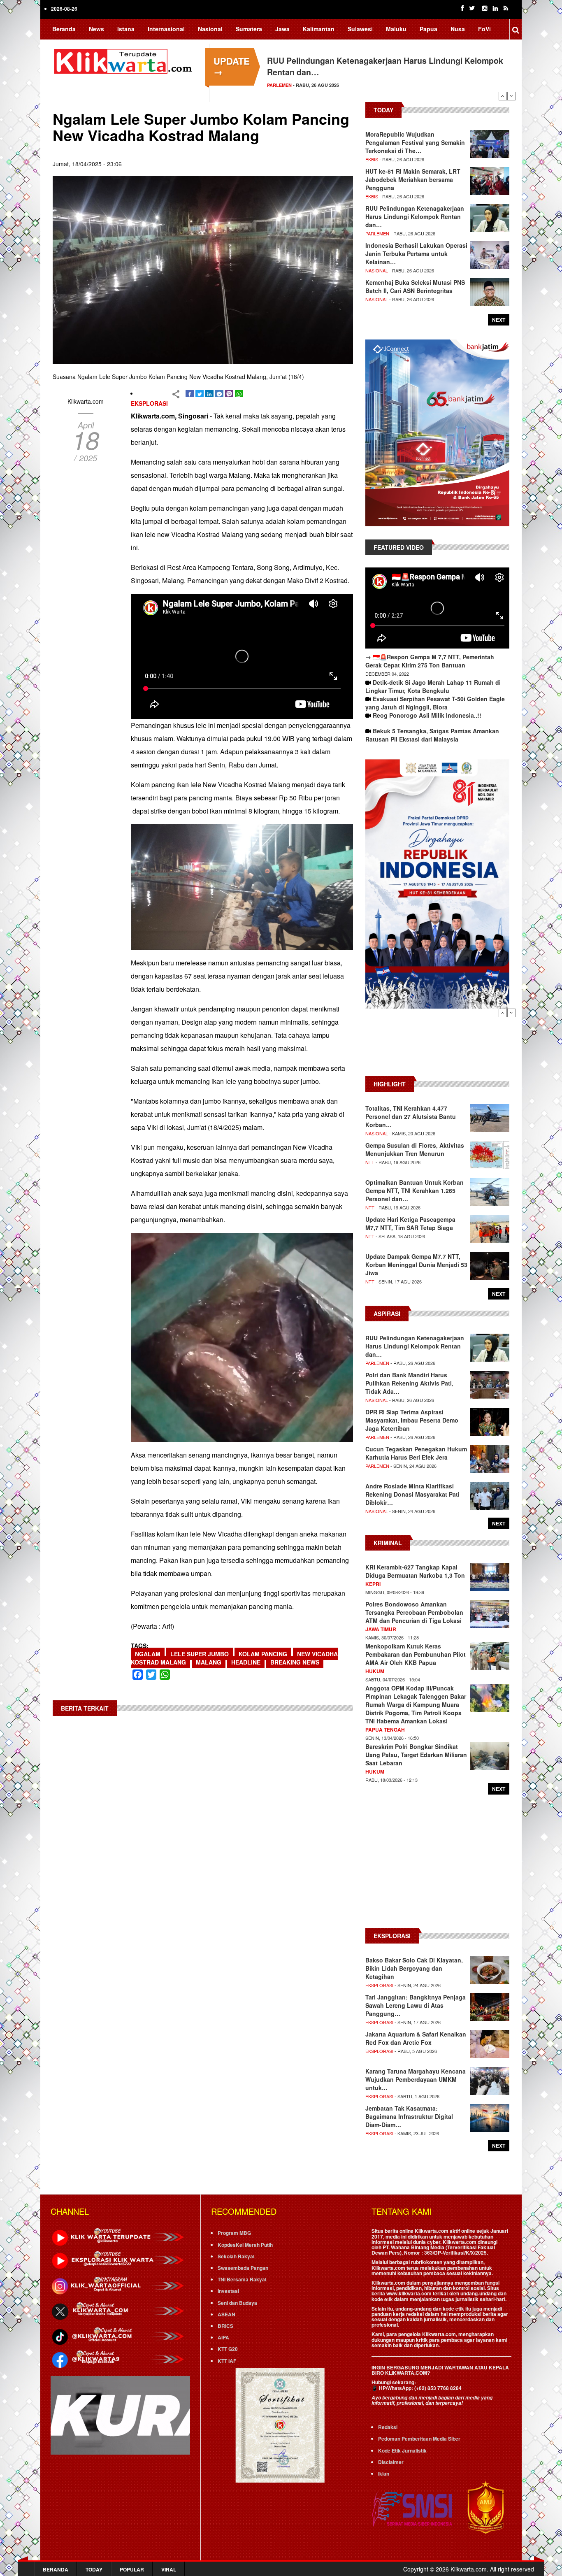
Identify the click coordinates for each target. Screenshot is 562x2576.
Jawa (282, 29)
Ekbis (372, 159)
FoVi (484, 29)
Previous (503, 96)
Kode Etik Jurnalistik (402, 2450)
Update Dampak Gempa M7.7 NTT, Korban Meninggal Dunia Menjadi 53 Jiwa (416, 1265)
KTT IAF (227, 2361)
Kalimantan (319, 29)
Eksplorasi (149, 403)
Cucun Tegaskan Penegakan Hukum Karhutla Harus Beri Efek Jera (416, 1453)
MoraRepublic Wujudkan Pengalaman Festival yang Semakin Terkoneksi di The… (415, 142)
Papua (428, 29)
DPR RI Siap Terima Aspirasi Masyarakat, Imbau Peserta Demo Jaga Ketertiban (412, 1420)
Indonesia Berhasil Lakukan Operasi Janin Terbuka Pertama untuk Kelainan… (416, 253)
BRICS (225, 2326)
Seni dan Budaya (237, 2303)
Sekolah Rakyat (236, 2256)
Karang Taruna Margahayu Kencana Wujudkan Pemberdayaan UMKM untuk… (416, 2079)
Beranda (64, 29)
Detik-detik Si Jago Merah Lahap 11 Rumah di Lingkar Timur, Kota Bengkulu (433, 686)
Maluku (396, 29)
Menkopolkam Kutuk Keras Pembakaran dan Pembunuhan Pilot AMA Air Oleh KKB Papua (416, 1654)
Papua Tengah (385, 1730)
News (96, 29)
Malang (209, 1662)
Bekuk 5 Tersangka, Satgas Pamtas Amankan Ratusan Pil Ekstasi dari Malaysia (432, 735)
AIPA (223, 2337)
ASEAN (226, 2314)
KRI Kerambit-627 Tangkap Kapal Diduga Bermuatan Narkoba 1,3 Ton (415, 1571)
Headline (246, 1662)
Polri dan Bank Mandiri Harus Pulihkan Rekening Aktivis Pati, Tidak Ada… (409, 1383)
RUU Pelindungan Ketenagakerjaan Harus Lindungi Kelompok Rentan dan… (415, 216)
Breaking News (295, 1662)
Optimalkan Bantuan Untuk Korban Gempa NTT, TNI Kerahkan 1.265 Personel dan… (415, 1190)
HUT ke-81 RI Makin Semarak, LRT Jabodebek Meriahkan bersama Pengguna (413, 179)
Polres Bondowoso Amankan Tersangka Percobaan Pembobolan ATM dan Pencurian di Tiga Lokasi (414, 1612)
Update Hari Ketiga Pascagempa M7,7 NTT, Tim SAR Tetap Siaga (410, 1223)
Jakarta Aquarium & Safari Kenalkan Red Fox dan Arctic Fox (416, 2038)
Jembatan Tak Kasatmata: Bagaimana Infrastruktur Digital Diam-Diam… (409, 2116)
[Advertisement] (437, 1046)
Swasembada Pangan (243, 2268)
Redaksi (388, 2427)
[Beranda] (125, 60)
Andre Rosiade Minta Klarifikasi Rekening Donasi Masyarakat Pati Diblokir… (412, 1494)
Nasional (210, 29)
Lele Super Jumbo (200, 1654)
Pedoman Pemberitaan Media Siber (419, 2439)
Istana (126, 29)
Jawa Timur (381, 1629)
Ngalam (148, 1654)
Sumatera (249, 29)
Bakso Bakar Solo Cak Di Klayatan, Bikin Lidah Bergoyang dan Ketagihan (414, 1968)
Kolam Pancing (263, 1654)
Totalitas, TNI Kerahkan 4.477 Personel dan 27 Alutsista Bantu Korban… (411, 1116)
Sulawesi (360, 29)
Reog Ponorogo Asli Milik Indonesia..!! (427, 715)
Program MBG (234, 2233)
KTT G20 (228, 2349)
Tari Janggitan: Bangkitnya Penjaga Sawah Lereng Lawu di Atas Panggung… (416, 2005)
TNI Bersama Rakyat (242, 2279)
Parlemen (279, 85)
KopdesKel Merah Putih (245, 2245)
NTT (370, 1162)
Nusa (458, 29)
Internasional (166, 29)
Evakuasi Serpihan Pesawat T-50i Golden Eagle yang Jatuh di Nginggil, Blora (435, 703)
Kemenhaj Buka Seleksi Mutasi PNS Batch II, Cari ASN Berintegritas (415, 286)
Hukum (375, 1671)
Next (511, 96)
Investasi (228, 2291)
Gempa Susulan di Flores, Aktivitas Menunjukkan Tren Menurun (415, 1149)
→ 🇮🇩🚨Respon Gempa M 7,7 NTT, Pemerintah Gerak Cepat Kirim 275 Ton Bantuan (430, 661)
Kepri (373, 1584)
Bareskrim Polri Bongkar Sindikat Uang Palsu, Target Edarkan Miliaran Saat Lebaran (416, 1755)
